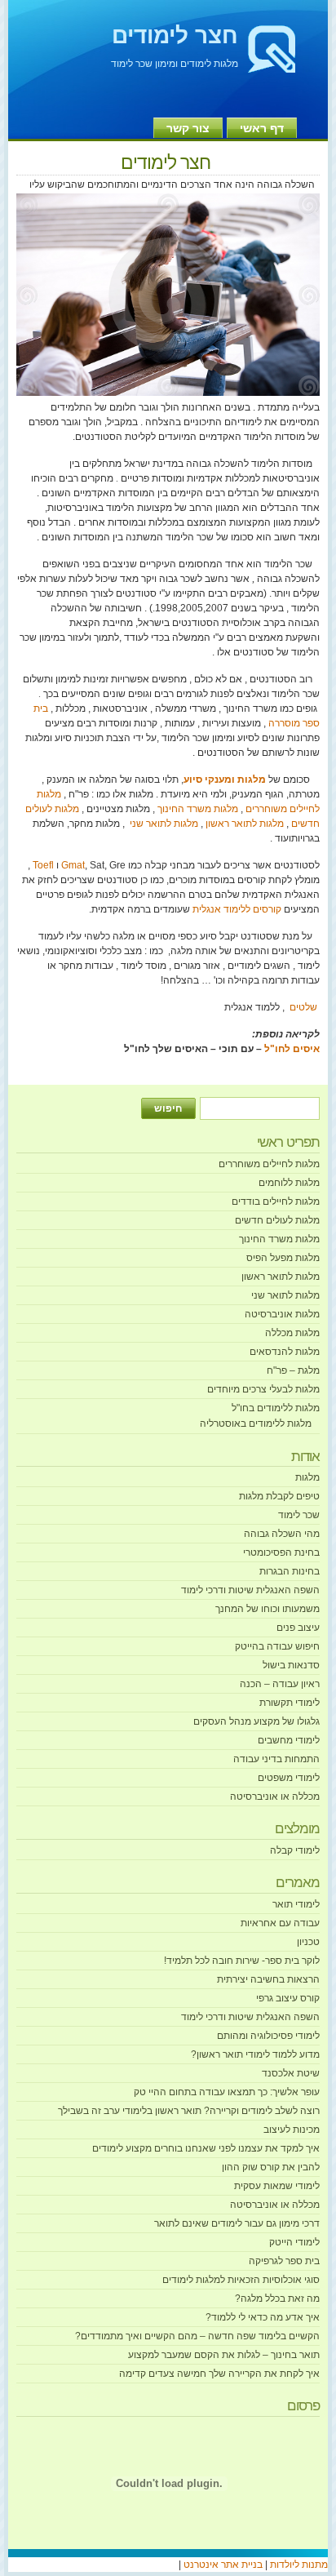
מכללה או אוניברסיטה (275, 1797)
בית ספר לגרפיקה (284, 2261)
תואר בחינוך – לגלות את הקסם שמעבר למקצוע (224, 2355)
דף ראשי (262, 128)
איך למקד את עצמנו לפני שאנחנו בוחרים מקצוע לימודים (206, 2148)
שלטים (303, 1007)
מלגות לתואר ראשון (243, 824)
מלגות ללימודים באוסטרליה (256, 1423)
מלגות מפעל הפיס (283, 1258)
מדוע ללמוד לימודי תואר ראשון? (255, 2054)
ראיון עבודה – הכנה (280, 1684)
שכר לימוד (299, 1515)
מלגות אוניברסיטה (282, 1314)
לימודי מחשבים (289, 1740)
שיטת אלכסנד (291, 2073)
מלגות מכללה (292, 1333)
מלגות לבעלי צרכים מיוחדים (263, 1389)
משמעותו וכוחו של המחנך (267, 1609)
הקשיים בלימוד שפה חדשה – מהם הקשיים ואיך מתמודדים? (197, 2336)
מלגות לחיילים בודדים (276, 1201)
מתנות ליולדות (299, 2565)
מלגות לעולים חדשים (277, 1220)
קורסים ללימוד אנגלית (237, 909)
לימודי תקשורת (290, 1703)
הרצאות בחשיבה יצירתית (268, 1979)
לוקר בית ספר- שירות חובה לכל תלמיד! (242, 1961)
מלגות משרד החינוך (197, 809)
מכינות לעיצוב (292, 2130)
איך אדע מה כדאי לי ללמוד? (263, 2317)
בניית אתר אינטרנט (222, 2565)
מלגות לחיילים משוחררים (269, 1164)
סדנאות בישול (291, 1665)
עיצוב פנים (298, 1628)
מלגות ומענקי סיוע (225, 779)
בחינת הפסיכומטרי (281, 1552)
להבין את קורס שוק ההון (271, 2167)
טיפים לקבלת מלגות (279, 1496)
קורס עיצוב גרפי (288, 1998)
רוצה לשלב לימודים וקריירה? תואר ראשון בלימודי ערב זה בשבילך (189, 2111)
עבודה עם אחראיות (280, 1923)
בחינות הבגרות (290, 1571)
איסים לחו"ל (292, 1049)
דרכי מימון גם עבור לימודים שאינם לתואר (237, 2223)
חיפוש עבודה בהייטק (277, 1646)
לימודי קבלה (295, 1850)
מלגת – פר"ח (293, 1370)
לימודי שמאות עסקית (277, 2186)
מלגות (307, 1477)
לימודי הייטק (294, 2242)
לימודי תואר (296, 1904)
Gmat (73, 865)
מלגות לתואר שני (163, 824)
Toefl (43, 865)
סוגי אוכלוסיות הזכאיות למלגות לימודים (241, 2280)
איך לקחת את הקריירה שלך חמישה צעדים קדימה (219, 2374)
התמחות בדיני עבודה (276, 1759)
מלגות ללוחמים (289, 1183)
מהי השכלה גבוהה (282, 1534)
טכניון (308, 1942)
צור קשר (188, 128)
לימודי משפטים (289, 1778)
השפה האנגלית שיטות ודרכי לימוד (250, 1590)
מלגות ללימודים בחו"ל (276, 1408)
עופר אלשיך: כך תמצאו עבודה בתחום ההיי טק (227, 2092)
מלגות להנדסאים (285, 1352)
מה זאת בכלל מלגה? (277, 2298)
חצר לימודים (175, 36)
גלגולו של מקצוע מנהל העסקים (256, 1721)
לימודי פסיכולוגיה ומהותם (268, 2036)
